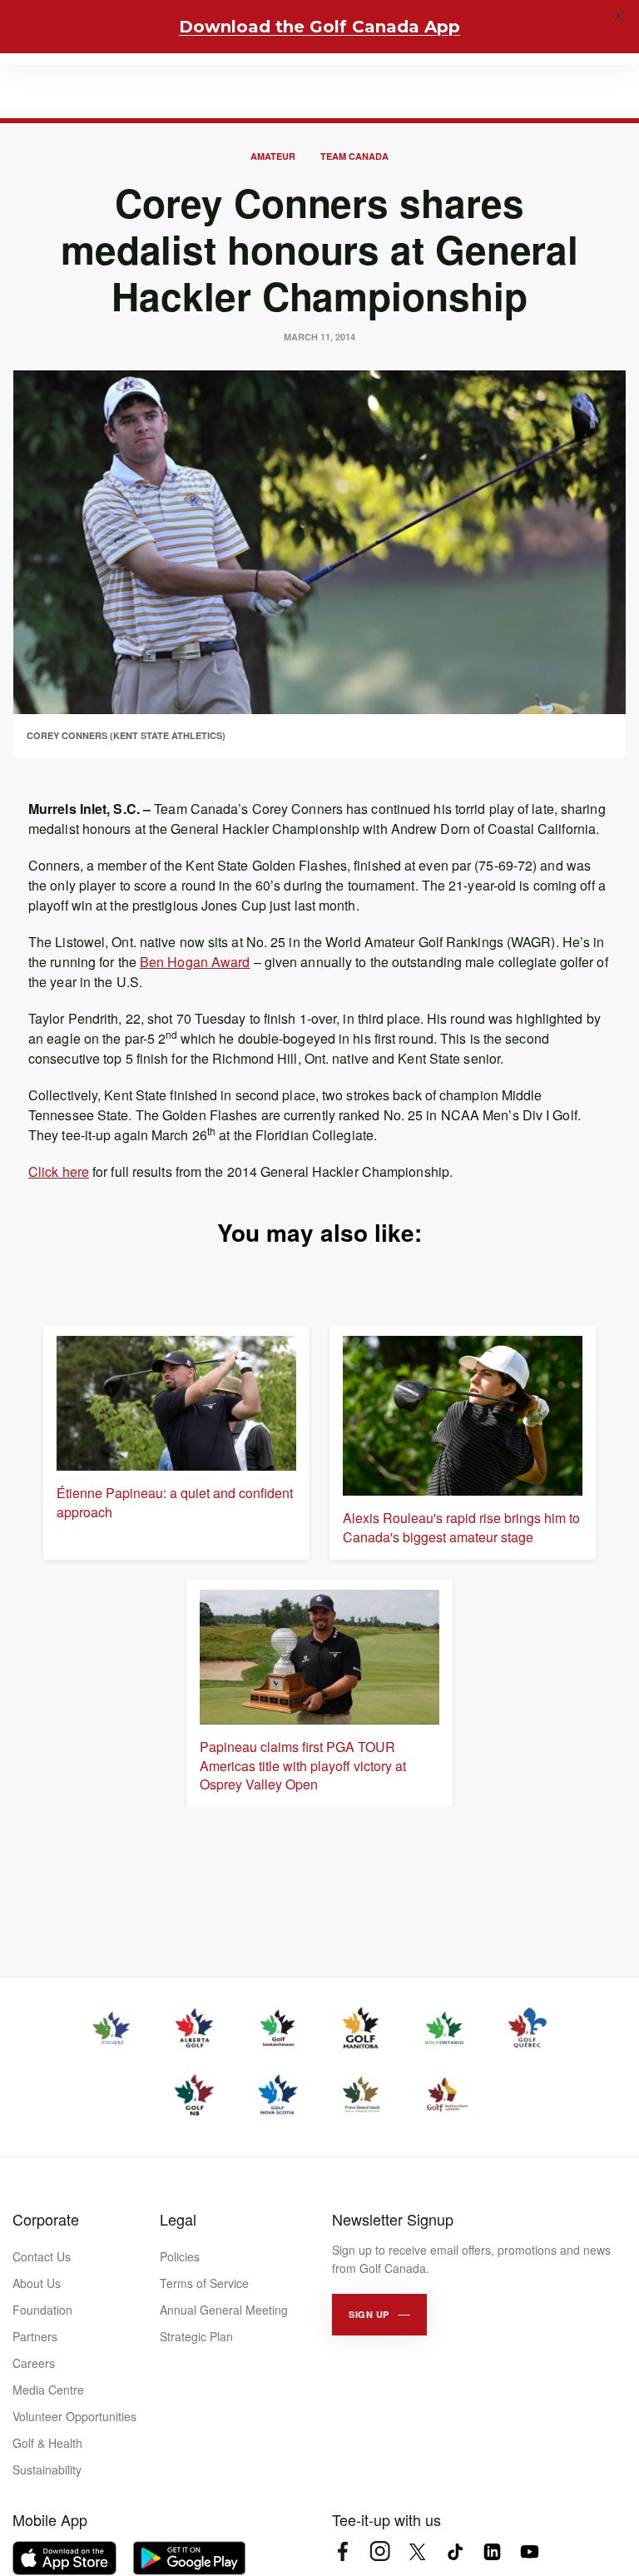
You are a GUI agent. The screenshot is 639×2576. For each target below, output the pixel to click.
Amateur (273, 156)
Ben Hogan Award (195, 962)
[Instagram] (380, 2551)
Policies (180, 2256)
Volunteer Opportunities (74, 2416)
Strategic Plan (196, 2336)
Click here (59, 1171)
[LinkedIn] (492, 2551)
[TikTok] (455, 2551)
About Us (37, 2283)
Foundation (42, 2310)
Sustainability (47, 2469)
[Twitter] (417, 2551)
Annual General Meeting (224, 2310)
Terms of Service (204, 2283)
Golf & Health (47, 2443)
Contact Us (42, 2256)
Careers (34, 2363)
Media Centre (48, 2390)
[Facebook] (342, 2551)
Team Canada (354, 156)
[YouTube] (530, 2551)
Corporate (46, 2219)
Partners (35, 2336)
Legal (178, 2219)
